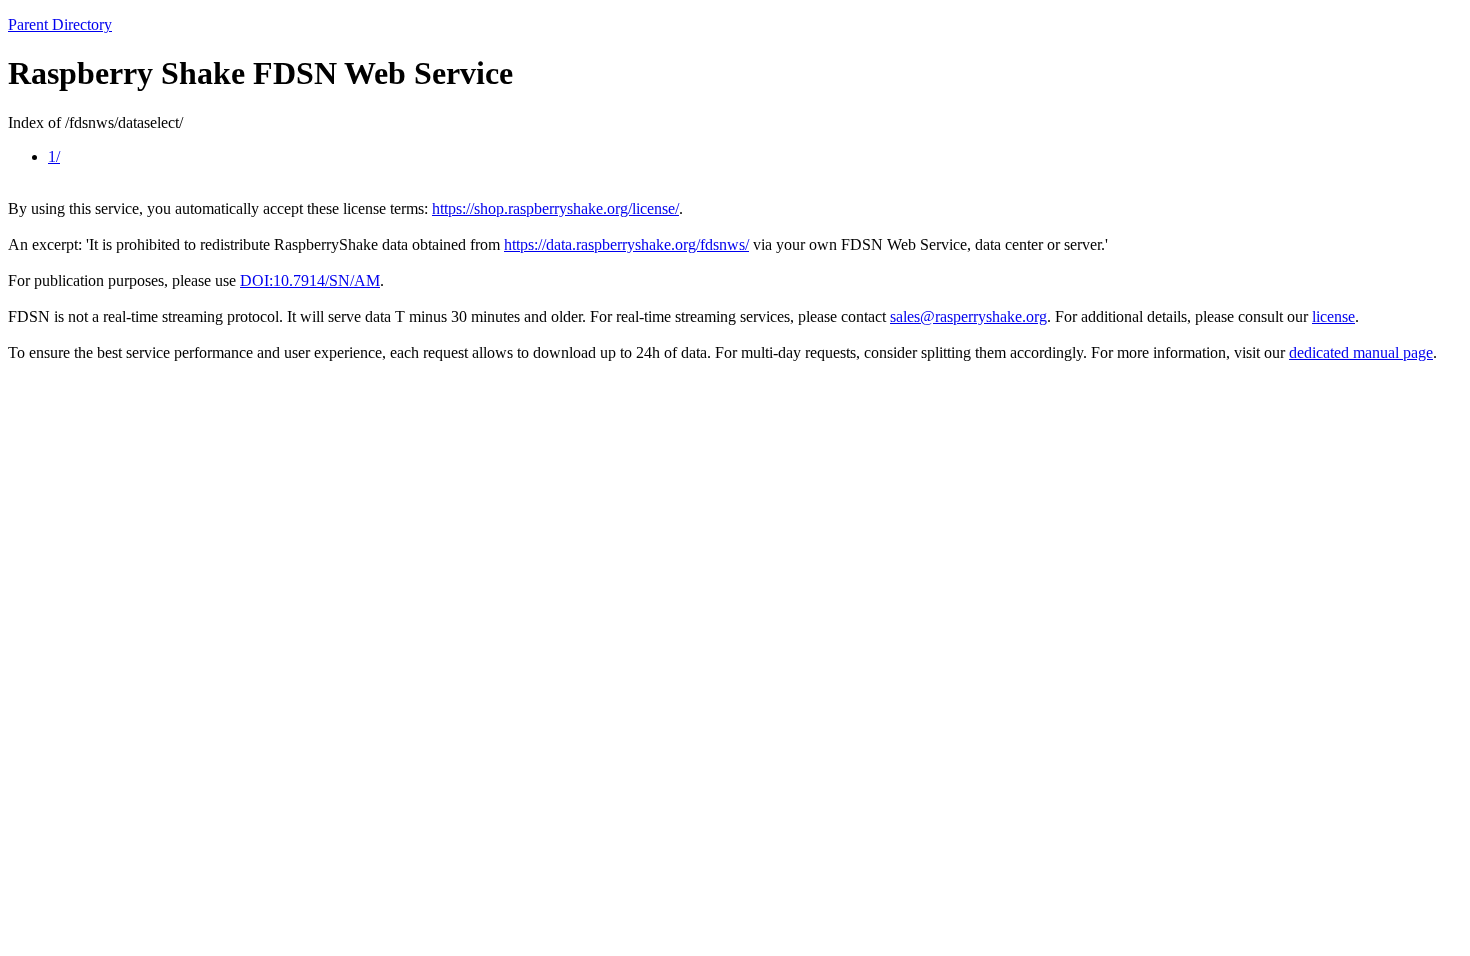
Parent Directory (60, 24)
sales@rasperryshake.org (968, 316)
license (1333, 316)
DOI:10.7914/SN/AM (310, 280)
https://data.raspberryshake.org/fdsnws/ (626, 244)
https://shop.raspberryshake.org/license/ (555, 208)
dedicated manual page (1361, 352)
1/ (54, 156)
